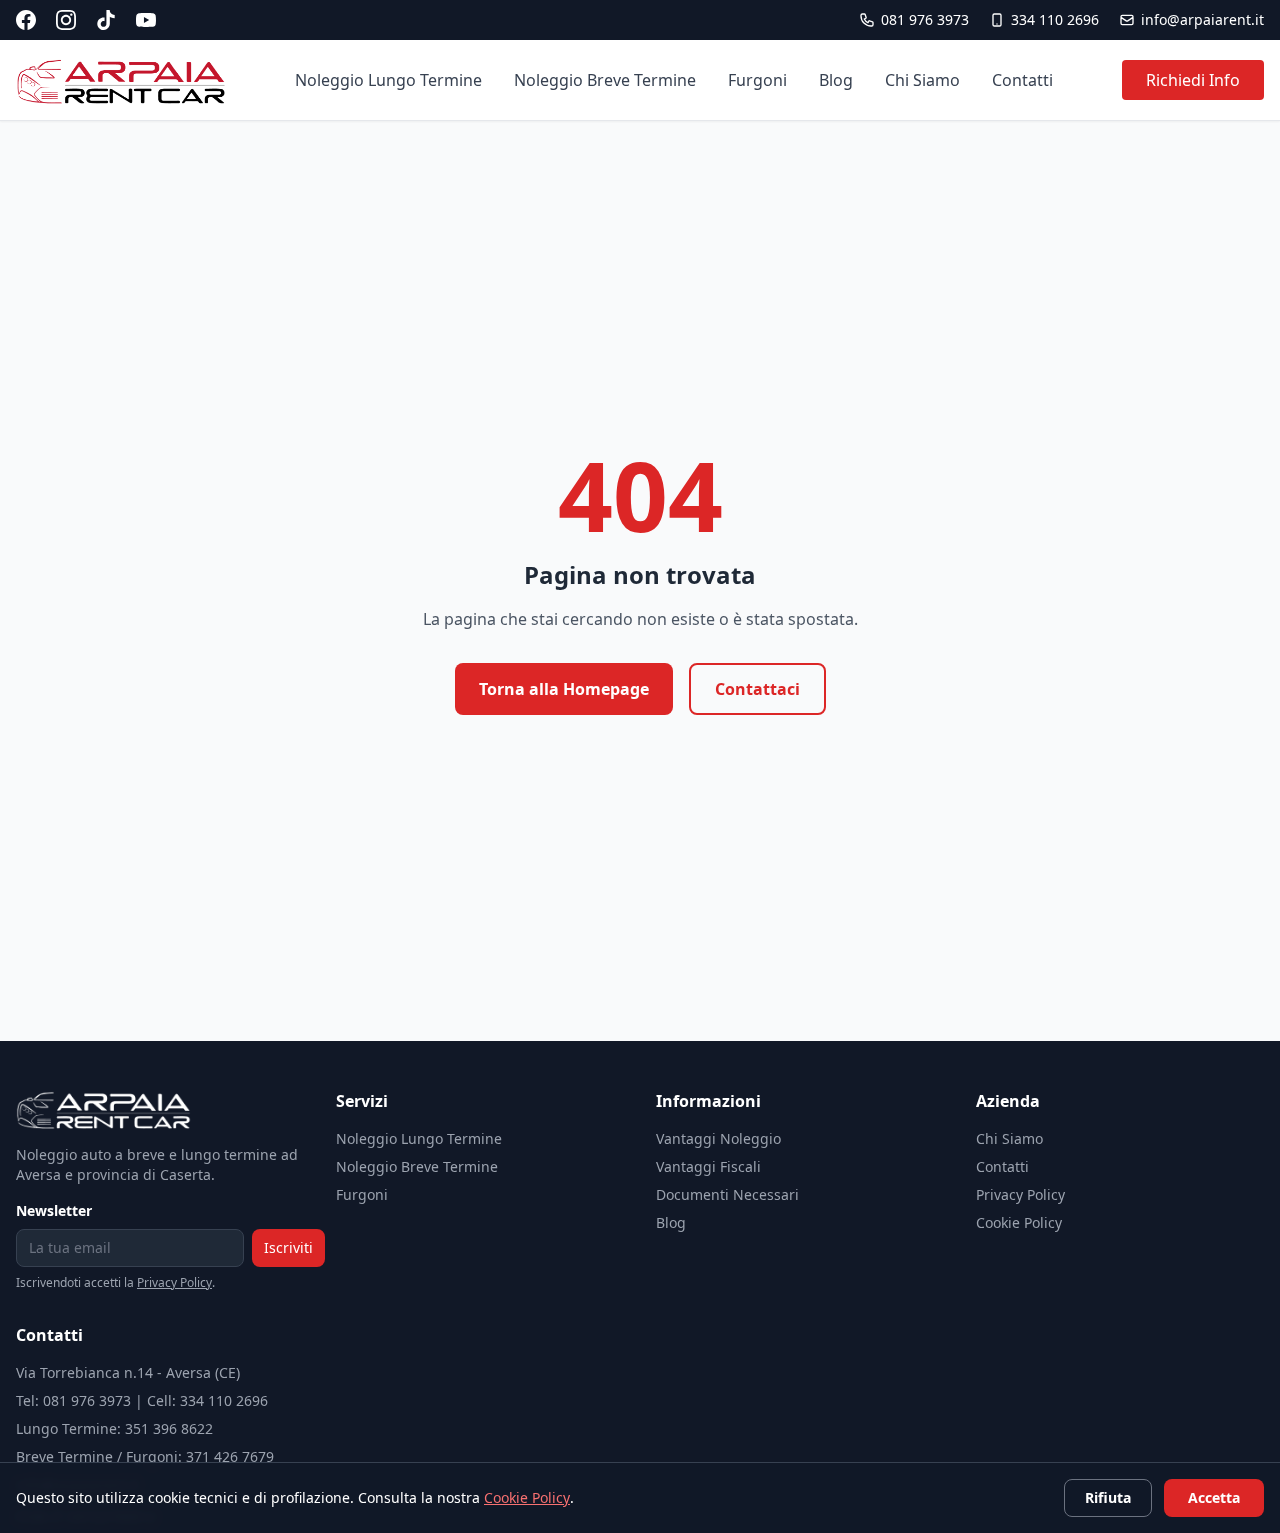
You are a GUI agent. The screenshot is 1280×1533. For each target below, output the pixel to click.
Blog (836, 80)
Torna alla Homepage (564, 689)
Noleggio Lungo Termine (388, 80)
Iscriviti (288, 1247)
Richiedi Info (1193, 80)
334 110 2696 (1055, 19)
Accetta (1214, 1497)
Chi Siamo (922, 80)
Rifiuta (1108, 1497)
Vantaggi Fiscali (708, 1166)
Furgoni (757, 80)
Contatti (1022, 80)
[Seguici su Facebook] (26, 20)
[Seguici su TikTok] (106, 20)
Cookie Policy (1019, 1222)
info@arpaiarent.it (1202, 19)
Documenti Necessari (727, 1194)
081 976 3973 (925, 19)
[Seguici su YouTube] (146, 20)
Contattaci (757, 689)
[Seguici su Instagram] (66, 20)
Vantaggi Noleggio (718, 1138)
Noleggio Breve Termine (605, 80)
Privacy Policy (174, 1282)
